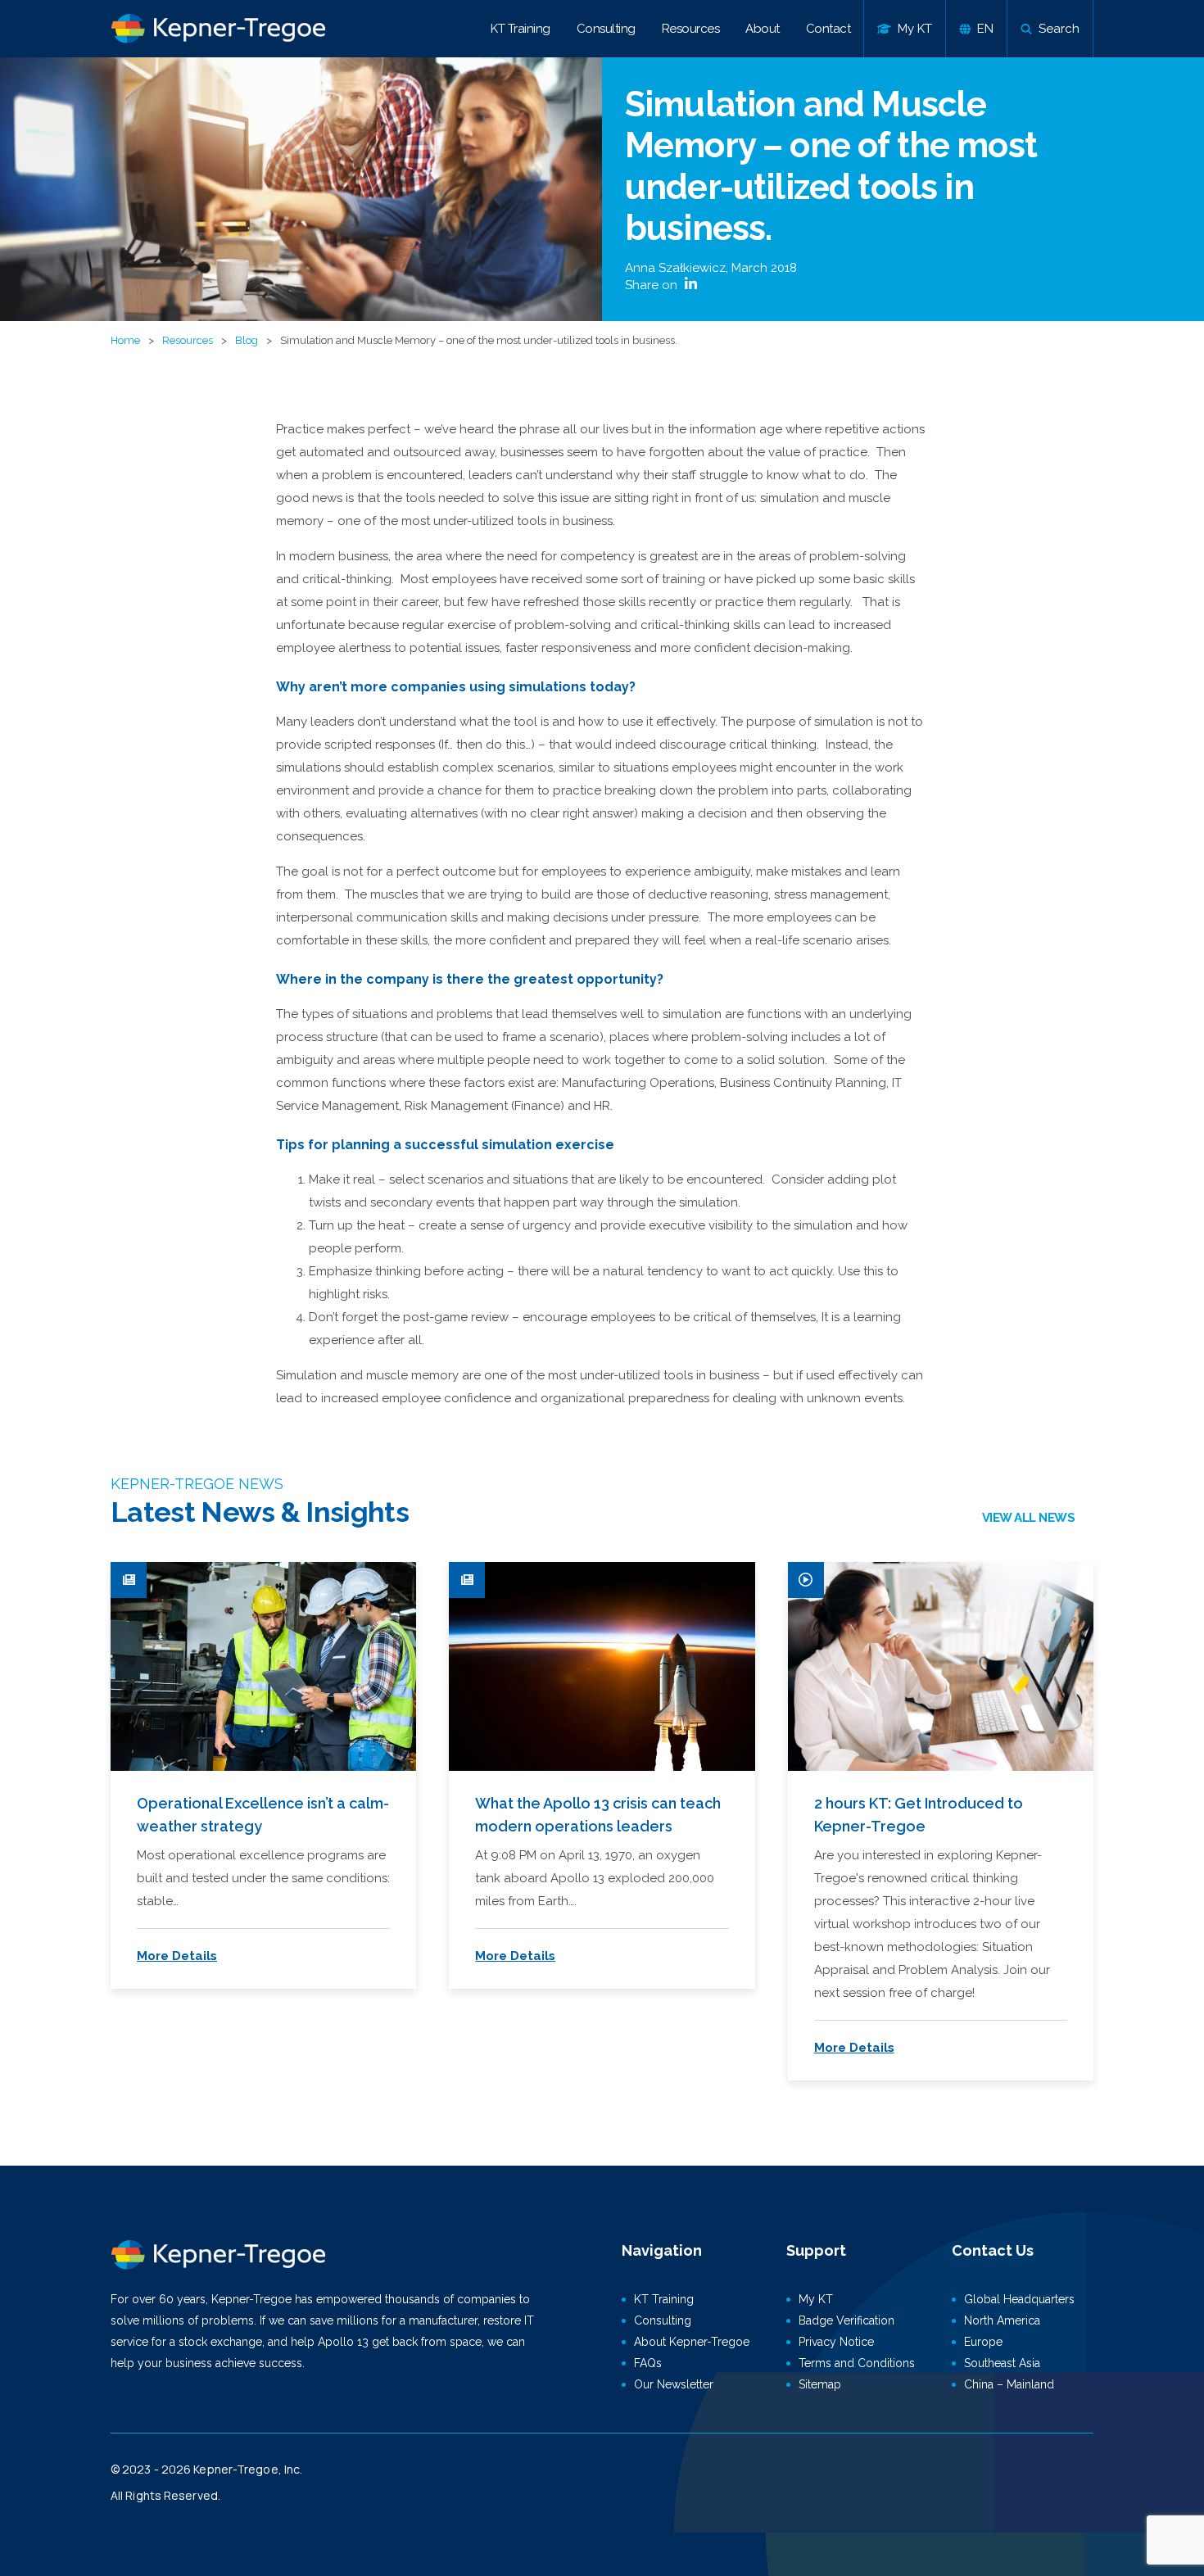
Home (125, 340)
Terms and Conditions (857, 2363)
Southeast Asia (1002, 2363)
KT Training (521, 29)
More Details (177, 1956)
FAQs (648, 2363)
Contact (828, 29)
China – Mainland (1009, 2384)
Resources (691, 29)
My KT (816, 2299)
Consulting (606, 29)
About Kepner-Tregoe (692, 2342)
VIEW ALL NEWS (1029, 1518)
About (763, 29)
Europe (983, 2342)
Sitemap (820, 2384)
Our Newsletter (674, 2384)
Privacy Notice (836, 2342)
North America (1002, 2320)
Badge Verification (846, 2320)
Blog (247, 340)
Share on (653, 285)
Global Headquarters (1019, 2299)
